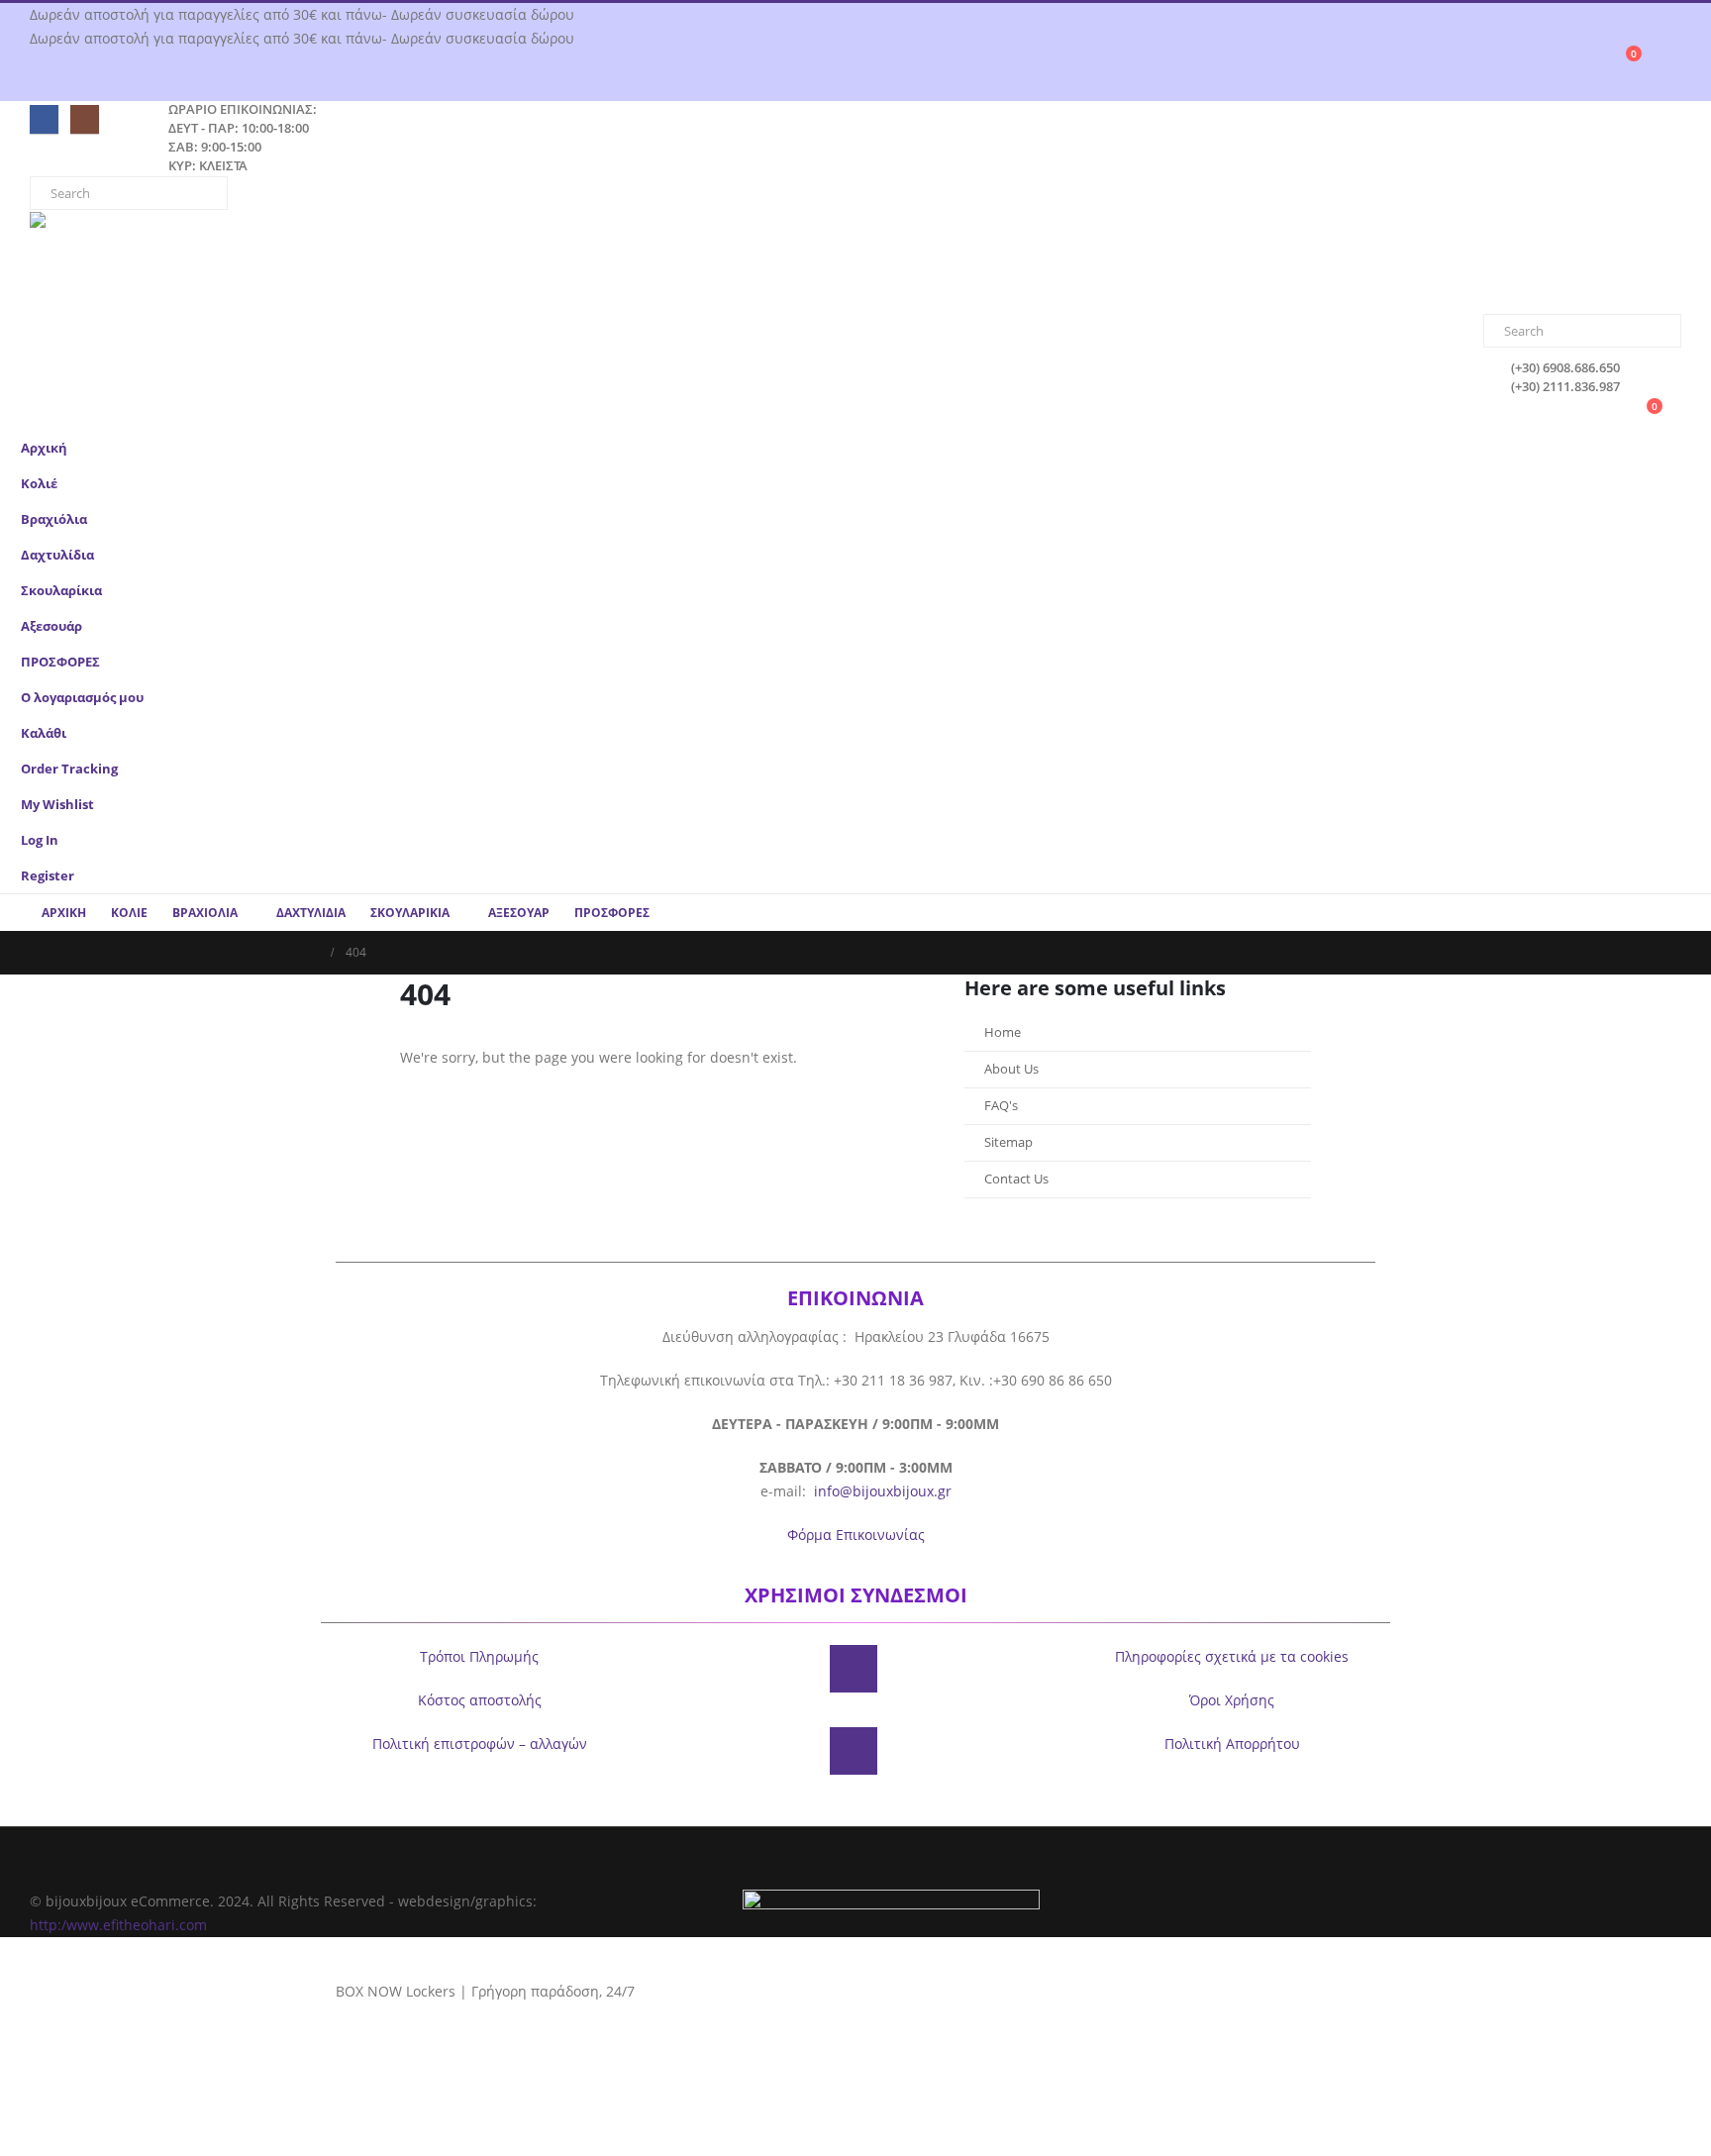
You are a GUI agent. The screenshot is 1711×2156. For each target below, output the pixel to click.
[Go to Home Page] (312, 953)
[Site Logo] (153, 263)
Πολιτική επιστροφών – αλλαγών (480, 1744)
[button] (1676, 549)
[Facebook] (44, 119)
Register (48, 876)
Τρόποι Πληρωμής (479, 1656)
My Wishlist (57, 805)
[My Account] (1673, 62)
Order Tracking (69, 769)
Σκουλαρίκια (61, 591)
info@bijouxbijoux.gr (883, 1491)
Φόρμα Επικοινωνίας (856, 1535)
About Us (1011, 1069)
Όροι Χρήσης (1232, 1700)
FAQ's (1001, 1106)
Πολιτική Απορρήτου (1232, 1744)
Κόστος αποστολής (480, 1700)
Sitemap (1008, 1142)
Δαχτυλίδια (57, 555)
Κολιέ (39, 484)
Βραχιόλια (54, 519)
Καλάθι (44, 733)
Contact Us (1016, 1179)
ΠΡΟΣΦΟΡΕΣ (60, 662)
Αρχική (44, 448)
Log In (40, 840)
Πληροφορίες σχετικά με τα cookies (1232, 1656)
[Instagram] (85, 119)
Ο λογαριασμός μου (82, 698)
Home (1003, 1032)
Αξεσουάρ (51, 626)
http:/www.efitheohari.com (118, 1925)
